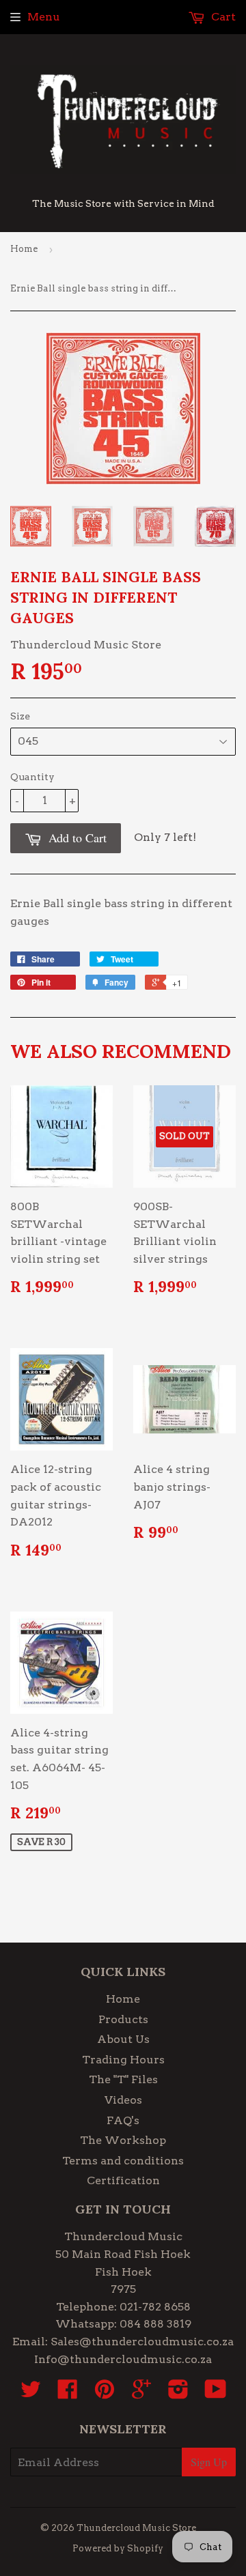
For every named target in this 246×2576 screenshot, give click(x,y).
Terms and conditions (123, 2161)
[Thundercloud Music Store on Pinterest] (105, 2393)
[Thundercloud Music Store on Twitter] (31, 2393)
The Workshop (123, 2140)
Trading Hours (123, 2060)
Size (20, 716)
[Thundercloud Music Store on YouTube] (216, 2393)
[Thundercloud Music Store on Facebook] (68, 2393)
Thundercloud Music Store (136, 2528)
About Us (123, 2039)
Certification (123, 2180)
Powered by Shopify (118, 2548)
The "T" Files (123, 2079)
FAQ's (123, 2120)
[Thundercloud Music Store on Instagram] (178, 2393)
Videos (123, 2100)
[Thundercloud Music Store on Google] (141, 2393)
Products (123, 2019)
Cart (222, 17)
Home (24, 249)
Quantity (32, 777)
